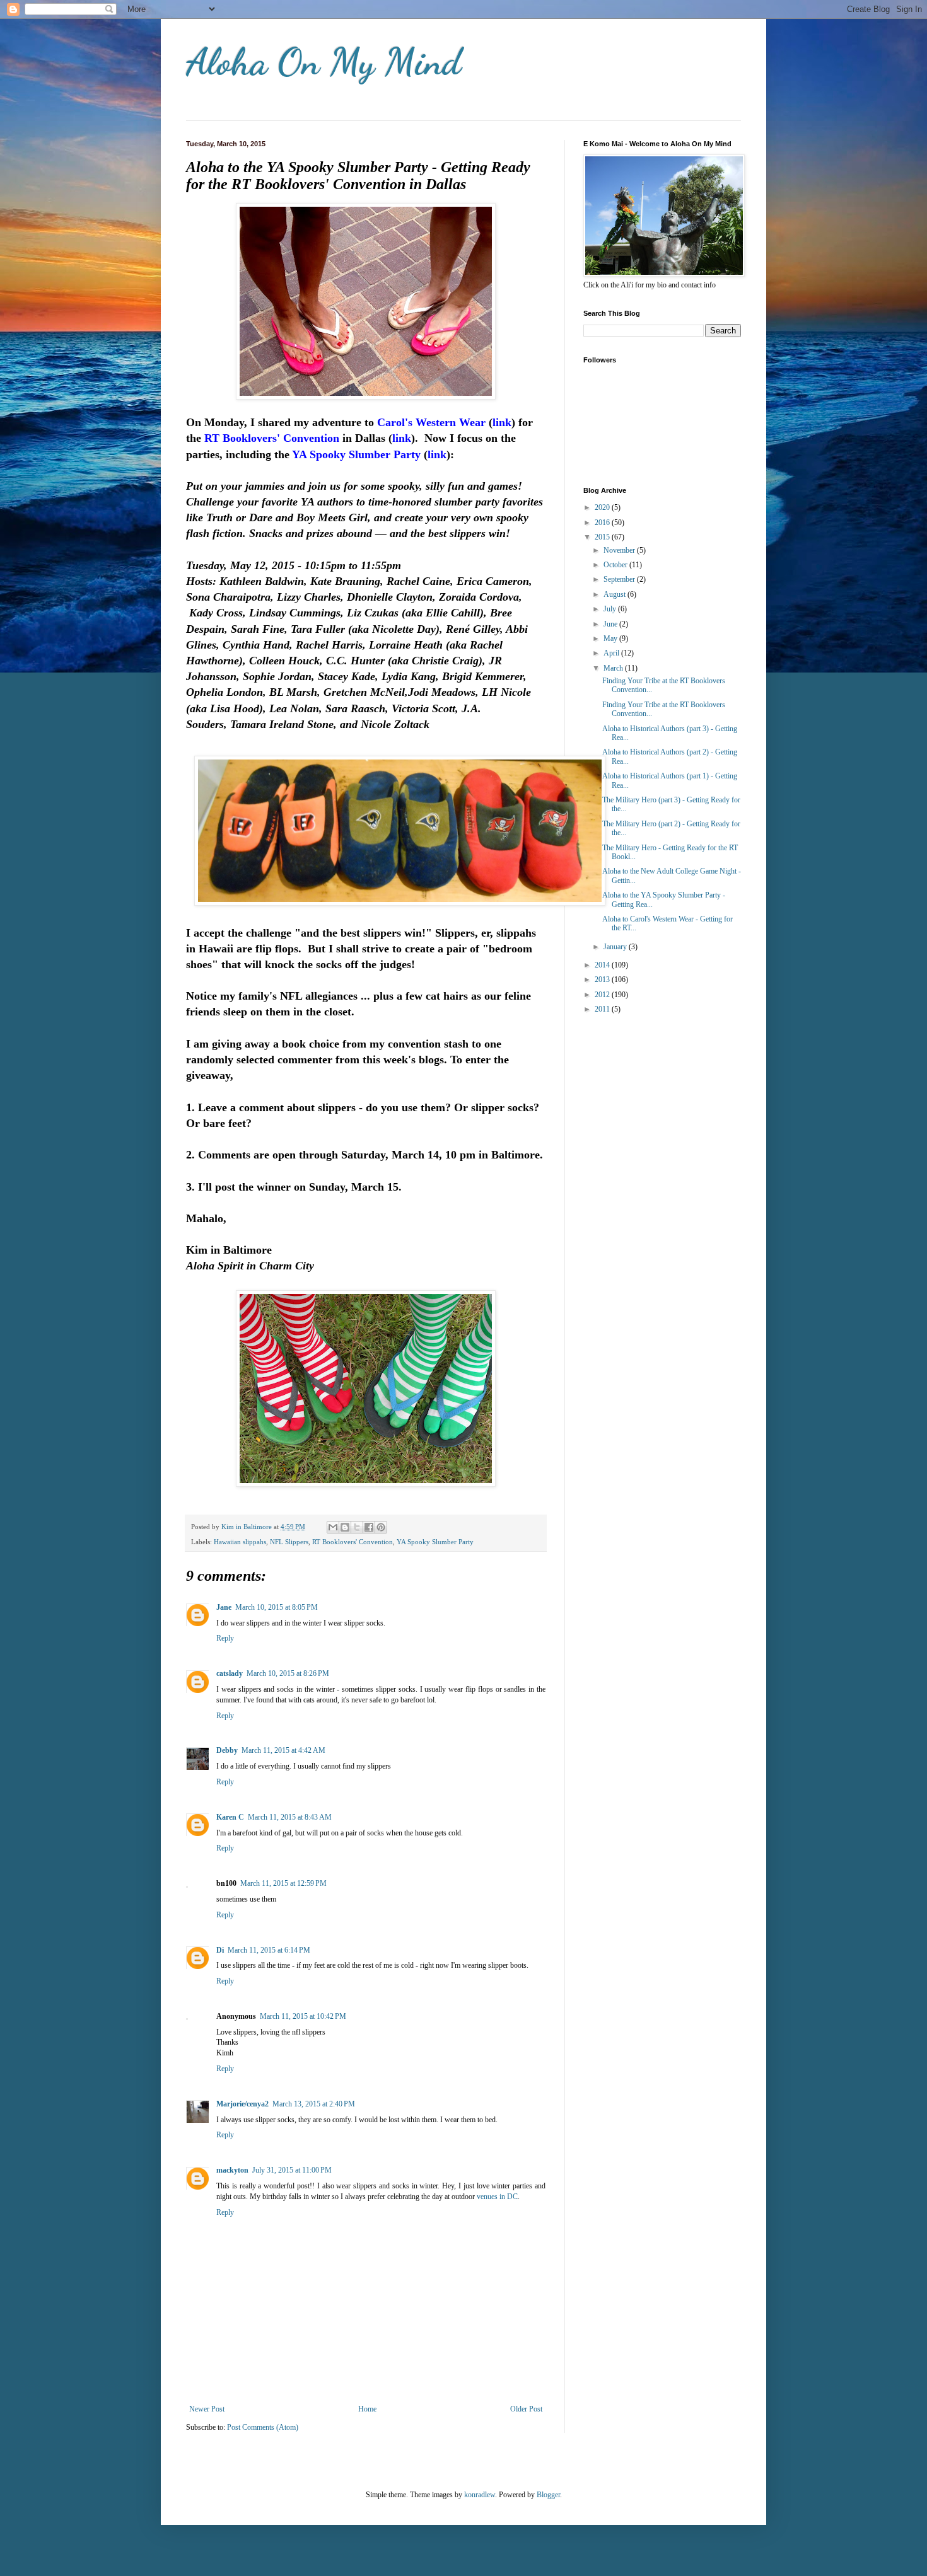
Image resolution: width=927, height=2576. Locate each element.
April (612, 653)
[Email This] (333, 1527)
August (615, 594)
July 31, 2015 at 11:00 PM (292, 2170)
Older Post (526, 2409)
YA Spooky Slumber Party (435, 1542)
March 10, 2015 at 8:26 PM (288, 1673)
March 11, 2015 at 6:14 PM (269, 1950)
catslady (230, 1673)
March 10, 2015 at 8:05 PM (277, 1607)
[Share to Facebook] (369, 1527)
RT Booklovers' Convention (353, 1542)
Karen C (230, 1817)
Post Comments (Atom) (263, 2427)
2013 (603, 979)
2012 (603, 995)
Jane (224, 1607)
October (616, 565)
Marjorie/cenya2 (242, 2104)
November (620, 550)
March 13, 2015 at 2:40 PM (314, 2104)
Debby (227, 1750)
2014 (603, 965)
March (614, 668)
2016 (603, 523)
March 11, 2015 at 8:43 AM (290, 1817)
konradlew (480, 2495)
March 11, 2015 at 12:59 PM (283, 1883)
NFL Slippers (289, 1542)
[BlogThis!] (345, 1527)
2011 (603, 1009)
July (611, 609)
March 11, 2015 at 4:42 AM (283, 1750)
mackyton (232, 2170)
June (611, 624)
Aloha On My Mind (324, 62)
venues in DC (497, 2197)
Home (367, 2409)
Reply (225, 1638)
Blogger (548, 2495)
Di (220, 1950)
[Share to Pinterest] (381, 1527)
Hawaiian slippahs (240, 1542)
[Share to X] (357, 1527)
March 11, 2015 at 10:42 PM (303, 2016)
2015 (603, 537)
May (611, 638)
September (620, 579)
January (616, 947)
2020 (603, 507)
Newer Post (207, 2409)
